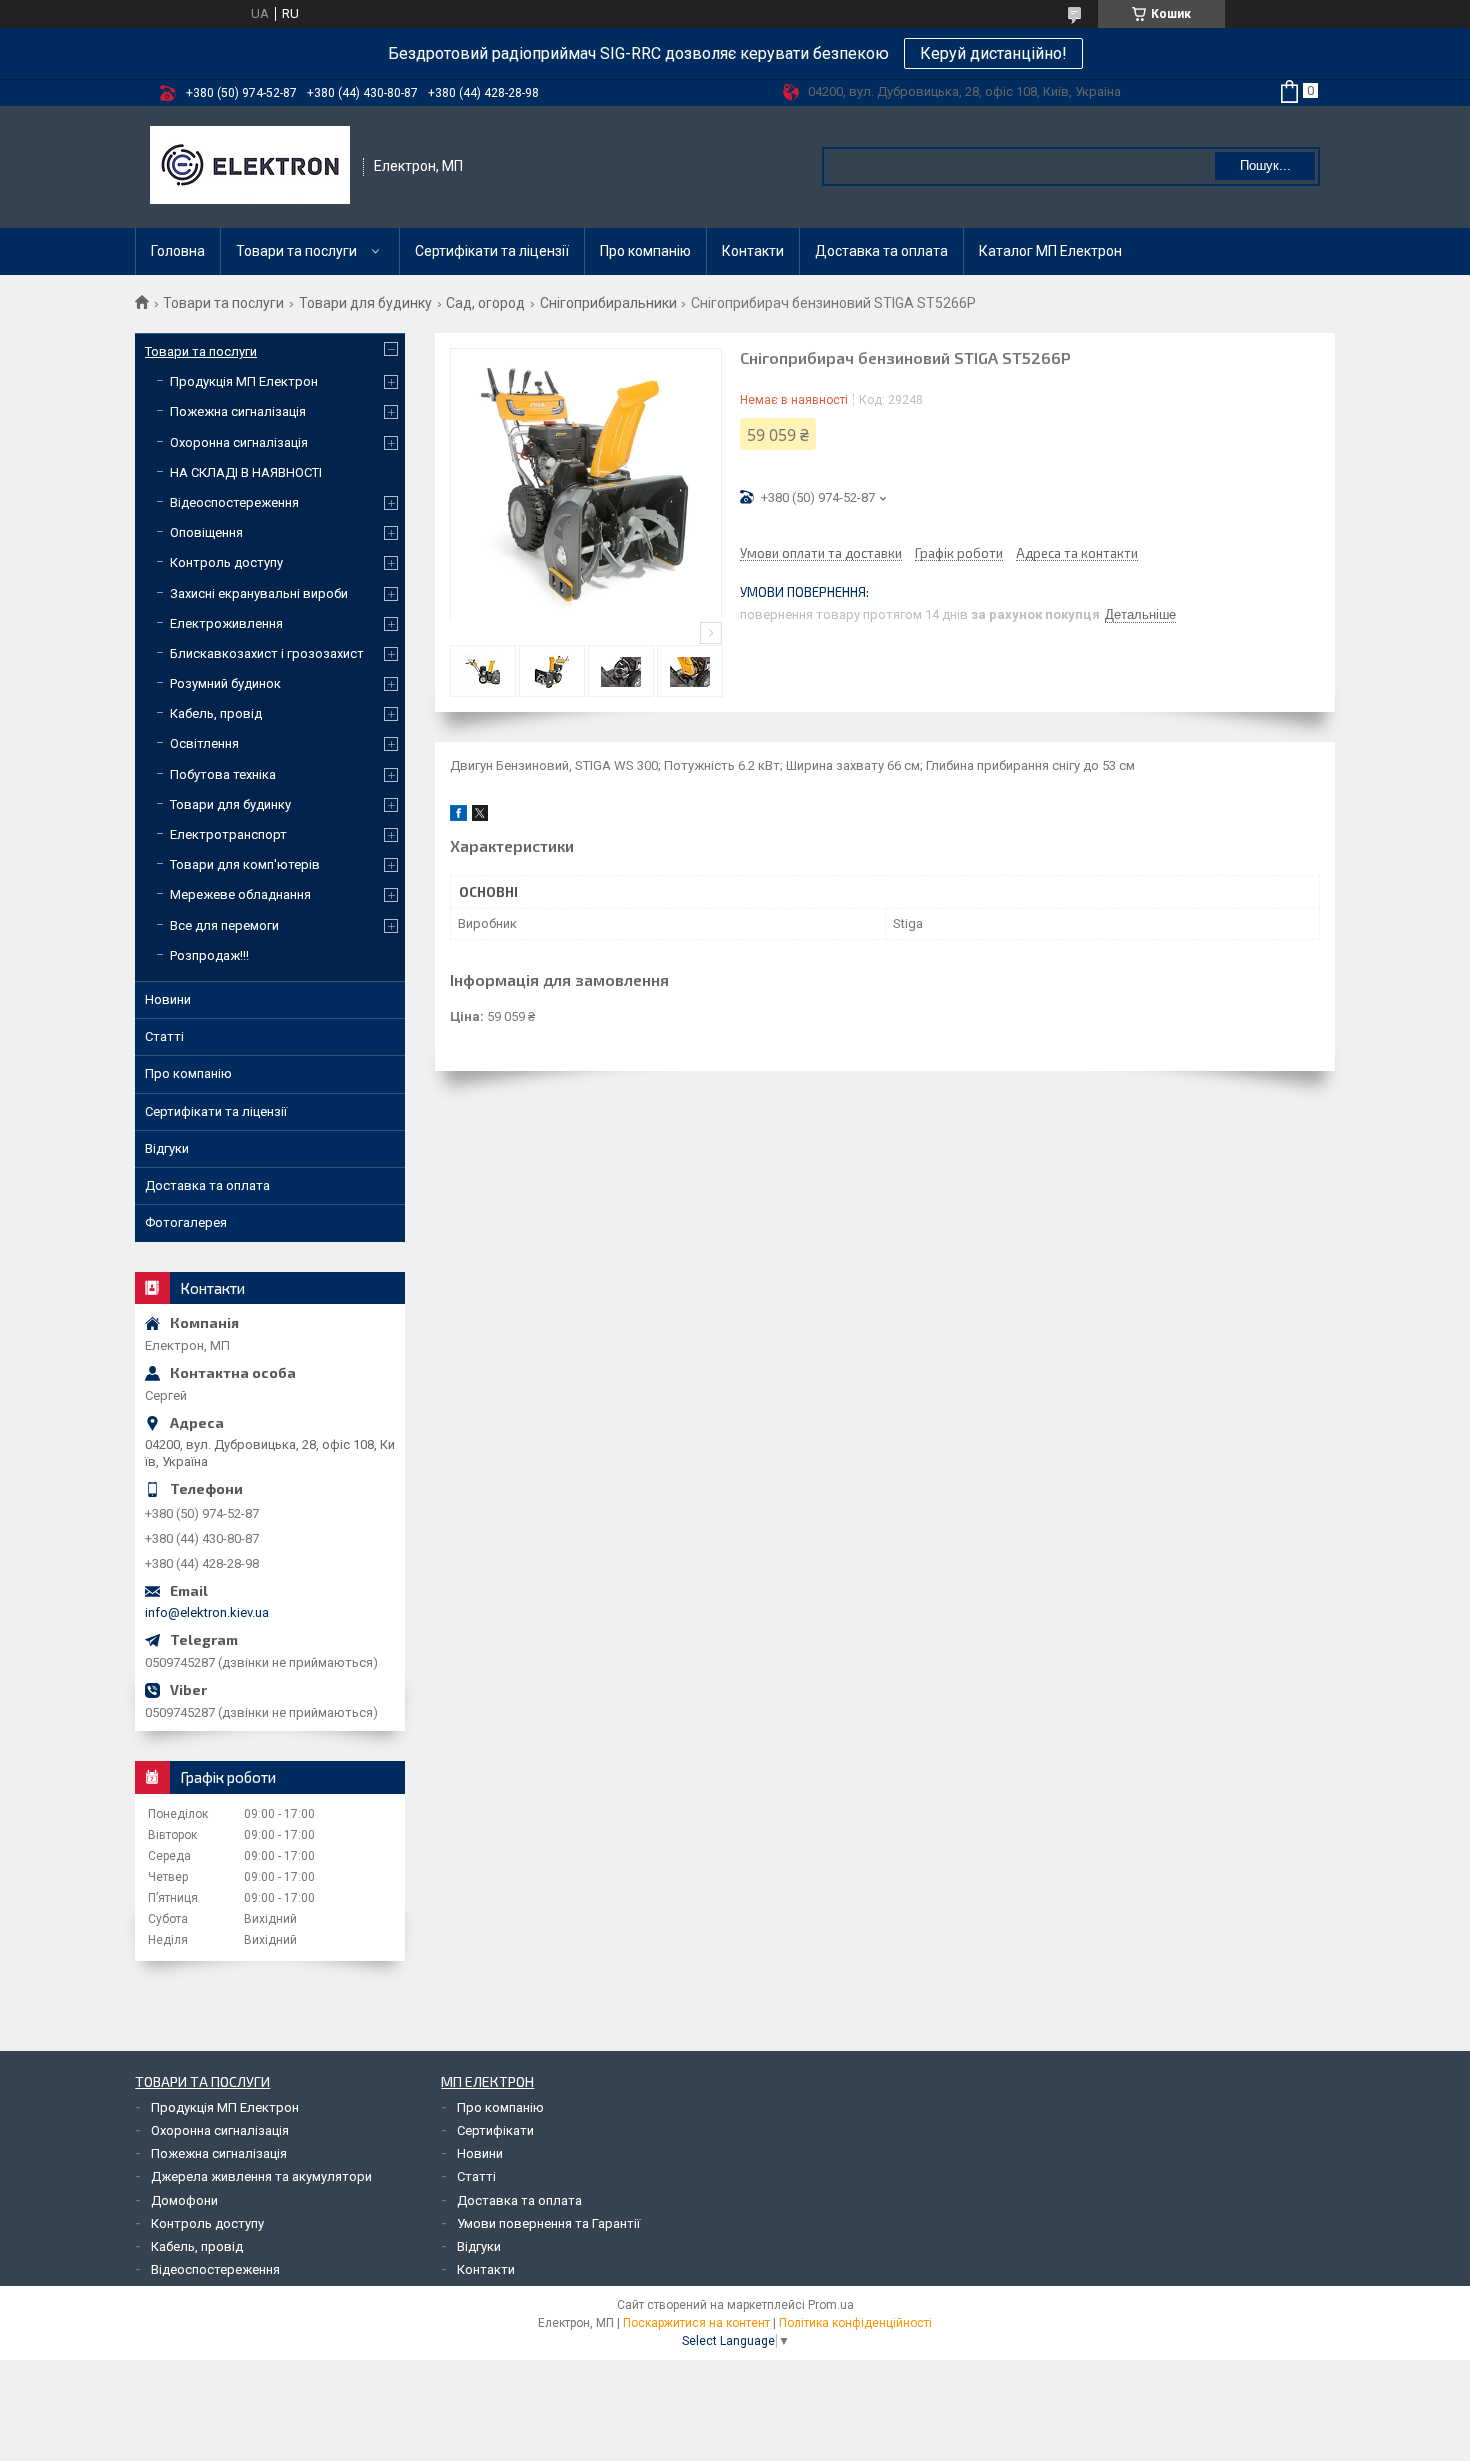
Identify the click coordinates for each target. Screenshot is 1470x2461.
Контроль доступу (226, 562)
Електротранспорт (228, 834)
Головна (178, 251)
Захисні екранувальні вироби (259, 593)
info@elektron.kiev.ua (207, 1612)
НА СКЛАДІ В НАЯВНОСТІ (246, 472)
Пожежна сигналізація (238, 411)
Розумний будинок (225, 683)
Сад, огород (485, 303)
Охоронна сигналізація (239, 442)
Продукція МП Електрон (244, 381)
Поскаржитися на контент (696, 2323)
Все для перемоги (224, 925)
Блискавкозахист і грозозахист (267, 653)
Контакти (753, 251)
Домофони (184, 2200)
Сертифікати (495, 2130)
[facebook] (458, 816)
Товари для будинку (365, 303)
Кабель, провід (216, 713)
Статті (164, 1036)
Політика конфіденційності (855, 2323)
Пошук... (1265, 165)
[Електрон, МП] (250, 167)
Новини (168, 999)
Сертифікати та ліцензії (492, 251)
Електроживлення (226, 623)
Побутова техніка (223, 774)
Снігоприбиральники (608, 303)
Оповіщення (206, 532)
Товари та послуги (296, 251)
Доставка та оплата (881, 251)
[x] (480, 816)
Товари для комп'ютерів (245, 864)
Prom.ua (831, 2305)
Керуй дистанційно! (993, 53)
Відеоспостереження (234, 502)
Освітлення (204, 743)
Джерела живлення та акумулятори (261, 2176)
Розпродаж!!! (209, 955)
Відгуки (167, 1148)
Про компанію (645, 251)
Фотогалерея (186, 1222)
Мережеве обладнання (240, 894)
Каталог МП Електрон (1050, 251)
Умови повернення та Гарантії (548, 2223)
